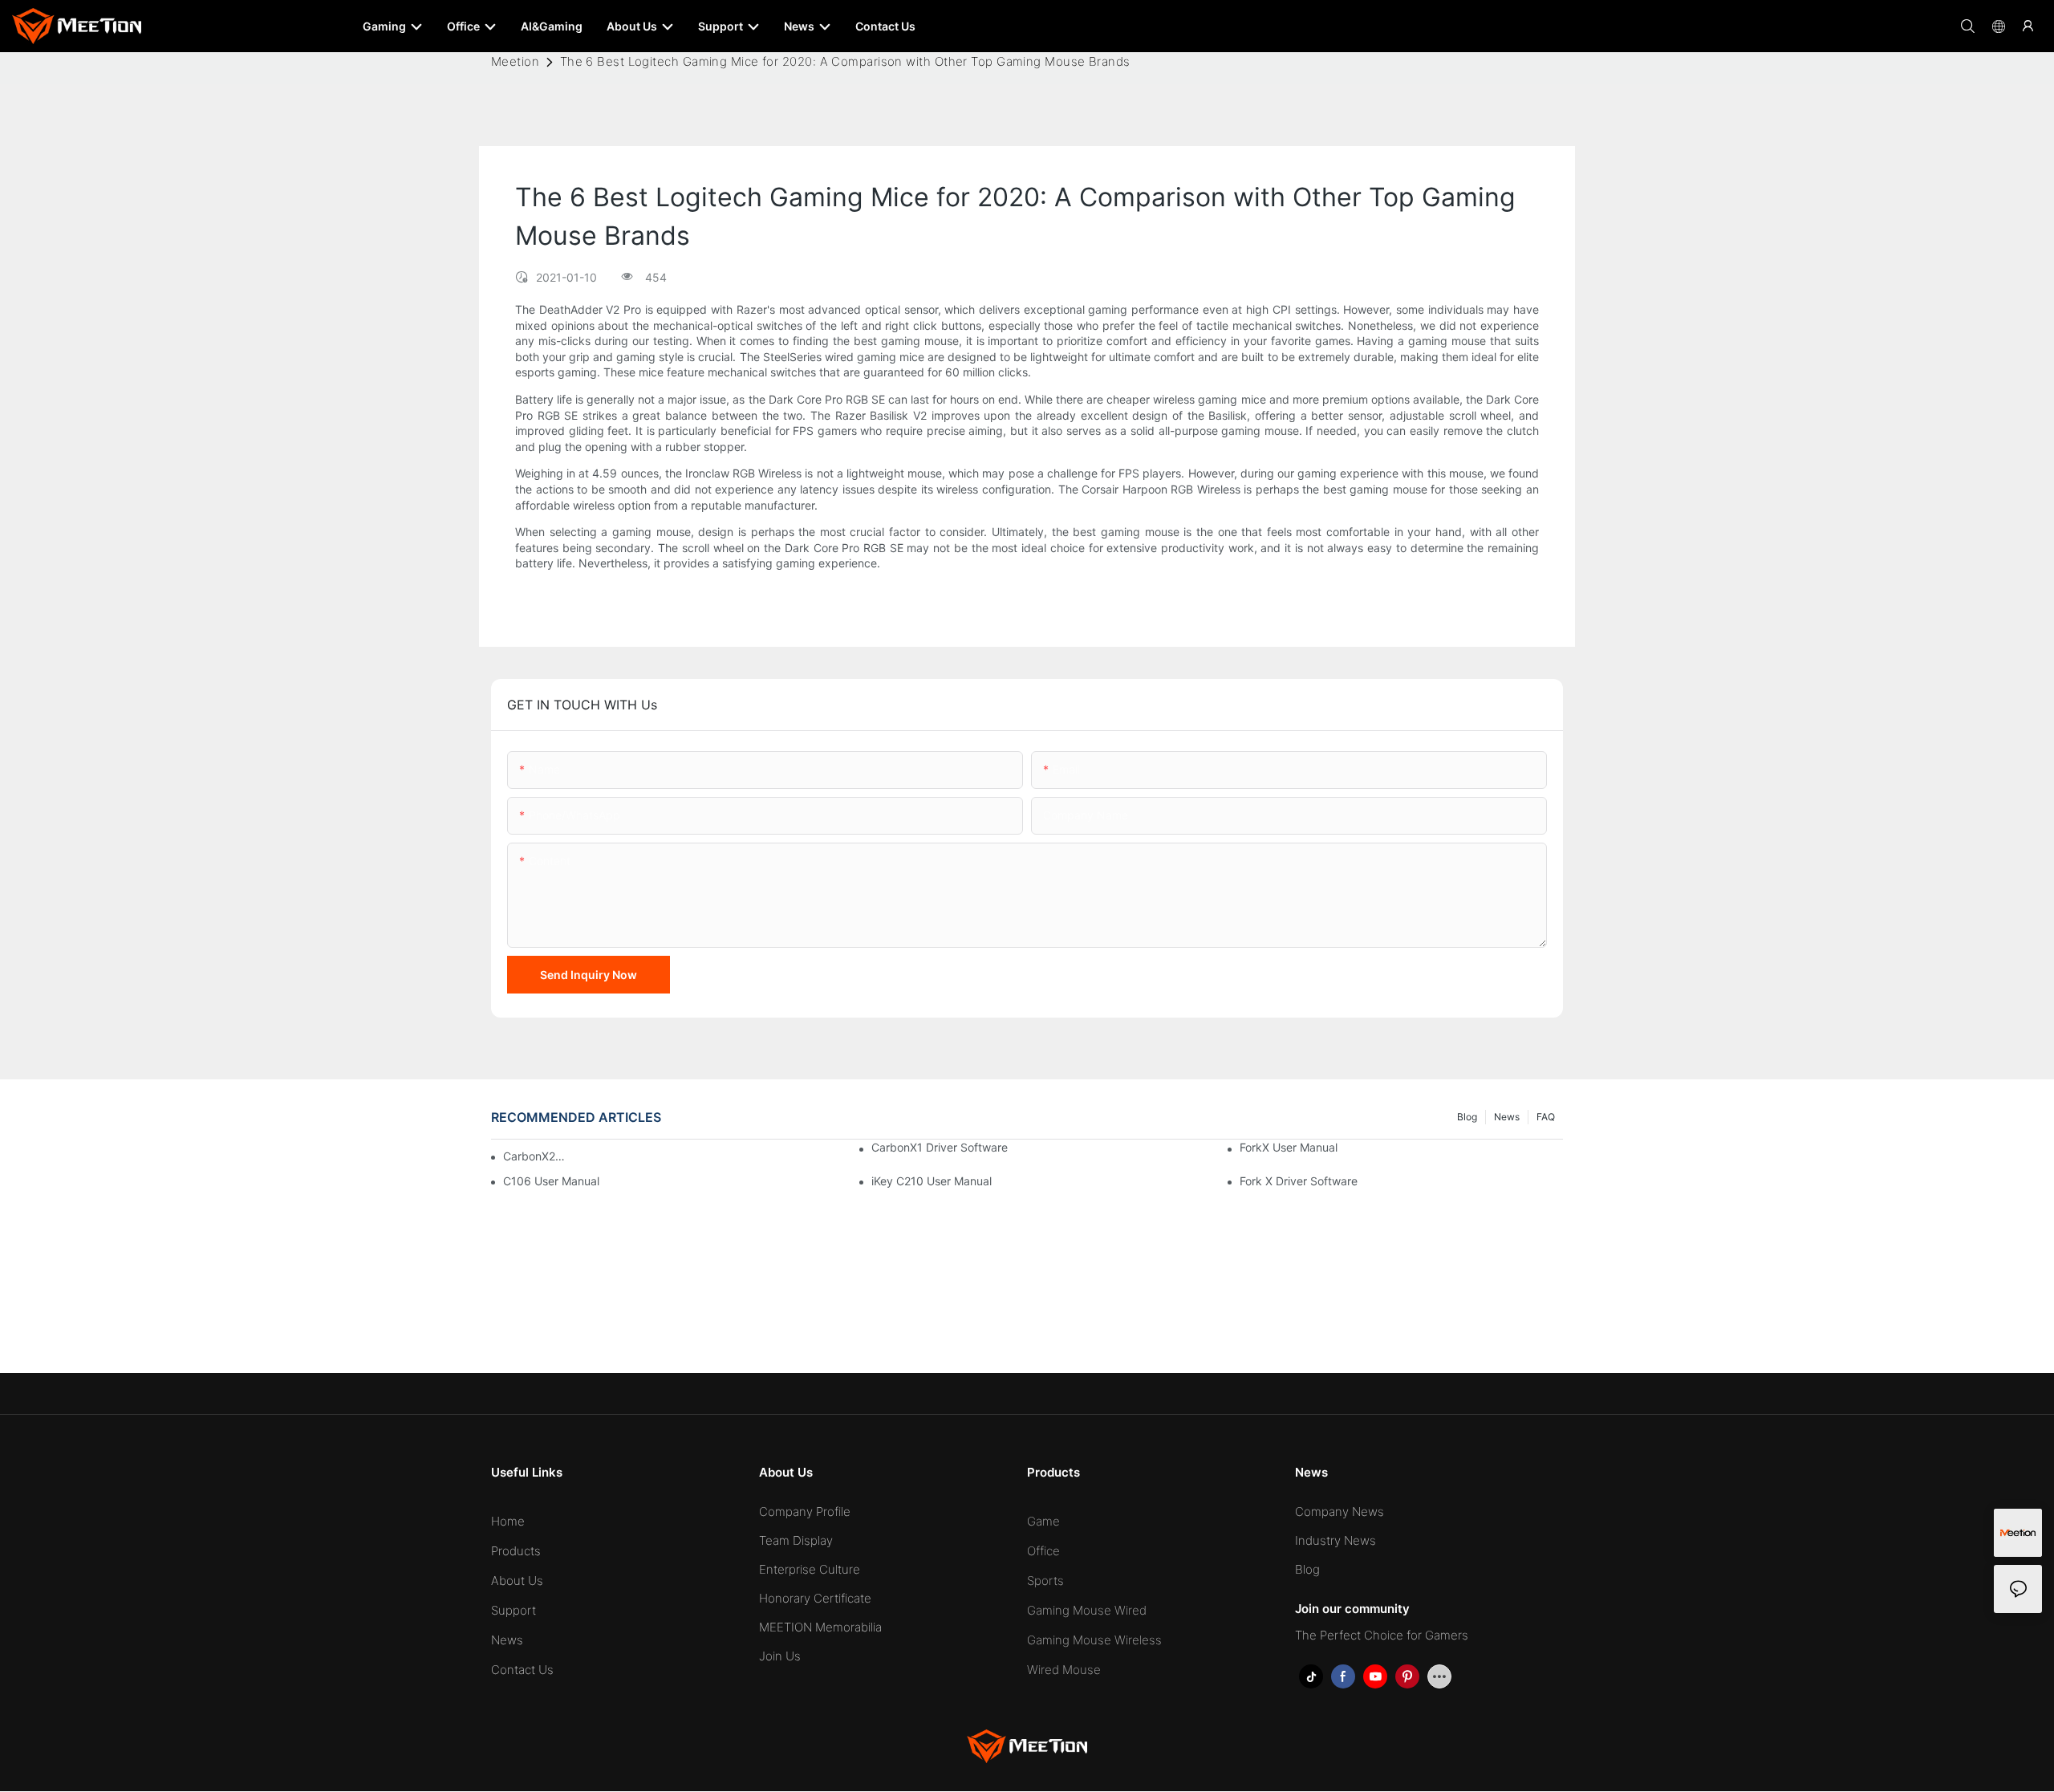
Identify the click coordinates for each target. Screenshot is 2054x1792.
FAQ (1546, 1117)
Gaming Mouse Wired (1087, 1610)
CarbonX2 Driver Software (534, 1156)
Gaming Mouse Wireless (1094, 1640)
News (1507, 1117)
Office (1043, 1551)
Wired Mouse (1064, 1670)
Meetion (515, 61)
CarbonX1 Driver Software (940, 1147)
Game (1043, 1521)
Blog (1467, 1117)
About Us (517, 1581)
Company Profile (805, 1512)
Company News (1340, 1512)
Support (513, 1610)
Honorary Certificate (815, 1598)
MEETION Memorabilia (820, 1627)
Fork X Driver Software (1299, 1181)
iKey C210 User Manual (932, 1181)
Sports (1045, 1581)
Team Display (796, 1540)
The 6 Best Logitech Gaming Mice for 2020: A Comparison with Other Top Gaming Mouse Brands (845, 61)
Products (516, 1551)
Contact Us (522, 1670)
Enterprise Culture (810, 1569)
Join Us (780, 1656)
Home (508, 1521)
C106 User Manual (551, 1181)
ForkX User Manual (1289, 1147)
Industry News (1336, 1540)
